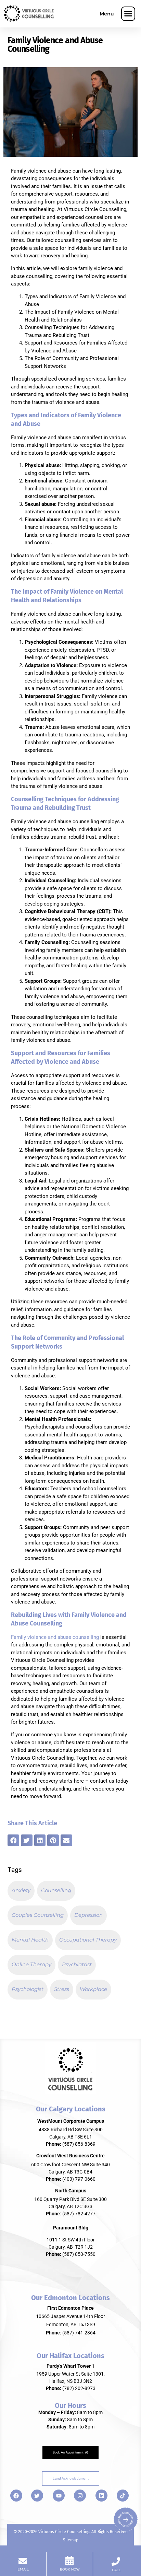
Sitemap (71, 2540)
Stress (62, 1989)
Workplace (93, 1989)
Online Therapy (31, 1964)
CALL (116, 2570)
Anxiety (21, 1890)
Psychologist (28, 1989)
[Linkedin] (101, 2496)
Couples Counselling (38, 1915)
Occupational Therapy (88, 1940)
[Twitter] (37, 2496)
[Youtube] (59, 2496)
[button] (128, 14)
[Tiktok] (123, 2496)
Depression (88, 1915)
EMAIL (23, 2569)
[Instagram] (80, 2496)
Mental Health (30, 1940)
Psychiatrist (77, 1964)
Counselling (56, 1890)
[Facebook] (16, 2496)
